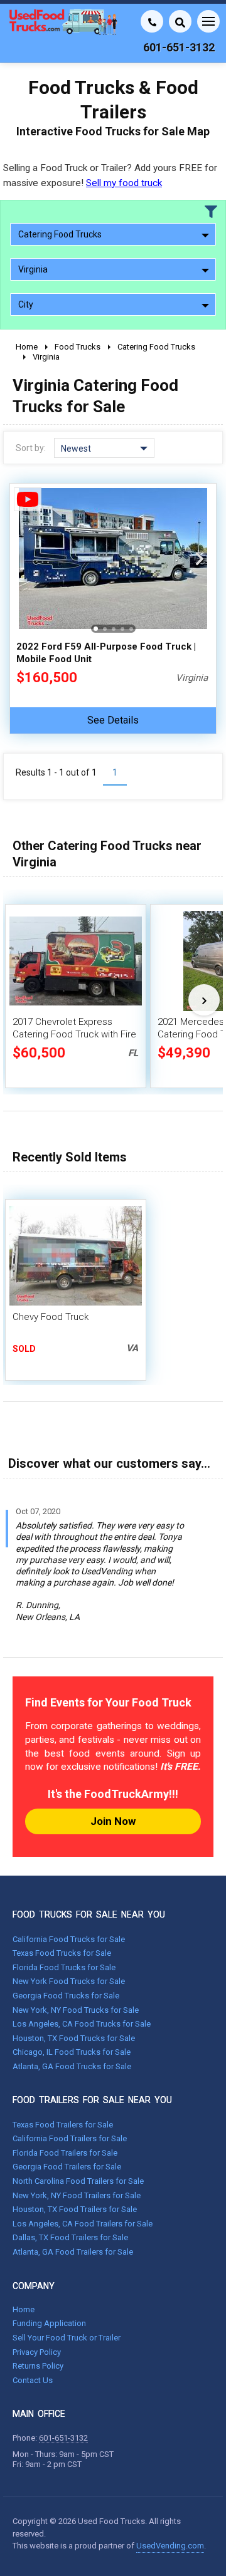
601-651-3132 (63, 2438)
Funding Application (49, 2323)
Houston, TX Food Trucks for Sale (74, 2038)
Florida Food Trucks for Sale (64, 1967)
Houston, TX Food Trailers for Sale (75, 2209)
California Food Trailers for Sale (70, 2138)
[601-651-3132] (152, 21)
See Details (113, 720)
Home (24, 2309)
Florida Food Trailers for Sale (65, 2153)
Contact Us (33, 2380)
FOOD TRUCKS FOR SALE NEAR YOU (89, 1914)
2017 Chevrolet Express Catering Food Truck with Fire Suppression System (74, 1034)
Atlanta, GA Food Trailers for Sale (73, 2252)
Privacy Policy (37, 2352)
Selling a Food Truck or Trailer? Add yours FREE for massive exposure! (110, 175)
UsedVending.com (170, 2546)
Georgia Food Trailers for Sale (67, 2167)
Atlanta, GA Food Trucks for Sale (72, 2066)
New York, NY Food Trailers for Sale (77, 2195)
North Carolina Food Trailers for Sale (78, 2181)
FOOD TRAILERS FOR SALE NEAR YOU (92, 2100)
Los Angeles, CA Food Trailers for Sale (83, 2224)
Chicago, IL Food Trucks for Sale (72, 2052)
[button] (200, 559)
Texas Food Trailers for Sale (63, 2125)
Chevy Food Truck (51, 1317)
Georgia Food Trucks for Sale (66, 1996)
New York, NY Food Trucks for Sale (76, 2010)
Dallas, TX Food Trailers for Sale (70, 2237)
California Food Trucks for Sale (69, 1939)
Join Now (113, 1821)
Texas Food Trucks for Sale (62, 1953)
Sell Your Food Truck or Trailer (67, 2338)
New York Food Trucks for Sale (69, 1981)
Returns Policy (38, 2366)
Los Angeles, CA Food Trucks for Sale (82, 2024)
